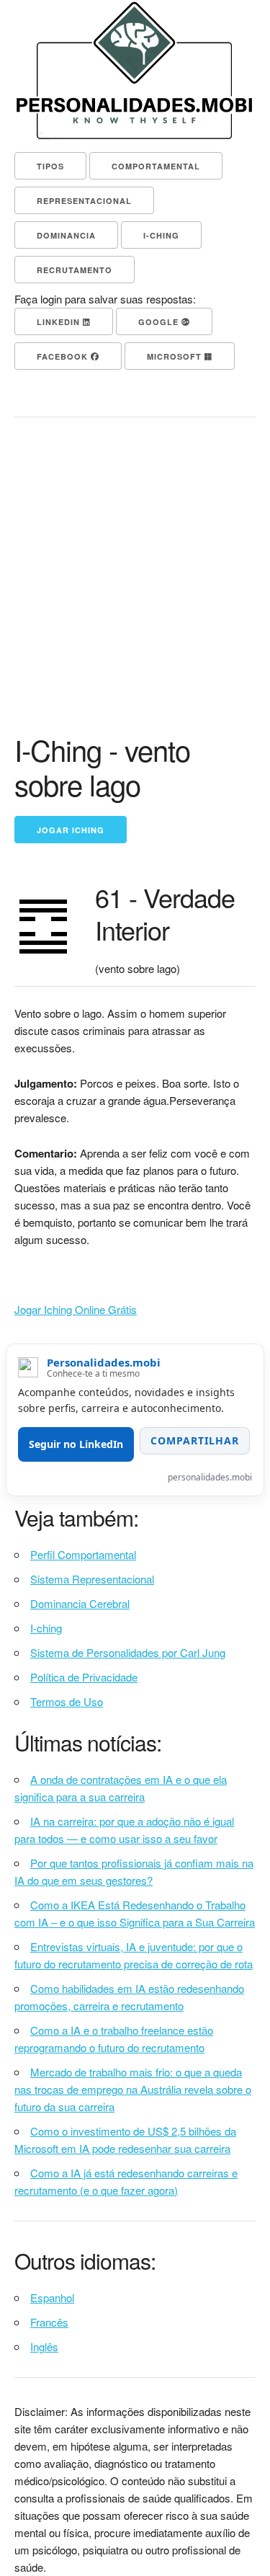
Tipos (50, 166)
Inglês (44, 2346)
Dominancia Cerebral (80, 1603)
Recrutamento (75, 270)
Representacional (84, 201)
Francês (49, 2322)
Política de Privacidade (84, 1677)
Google (160, 322)
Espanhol (52, 2297)
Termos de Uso (67, 1701)
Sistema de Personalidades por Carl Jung (128, 1652)
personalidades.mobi (210, 1477)
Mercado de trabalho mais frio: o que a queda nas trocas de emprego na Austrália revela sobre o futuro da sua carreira (133, 2089)
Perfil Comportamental (83, 1554)
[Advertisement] (135, 590)
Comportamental (156, 166)
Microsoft (176, 356)
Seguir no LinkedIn (76, 1444)
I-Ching (161, 235)
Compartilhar (195, 1440)
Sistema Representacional (92, 1579)
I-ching (46, 1628)
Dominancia (66, 235)
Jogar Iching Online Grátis (76, 1309)
